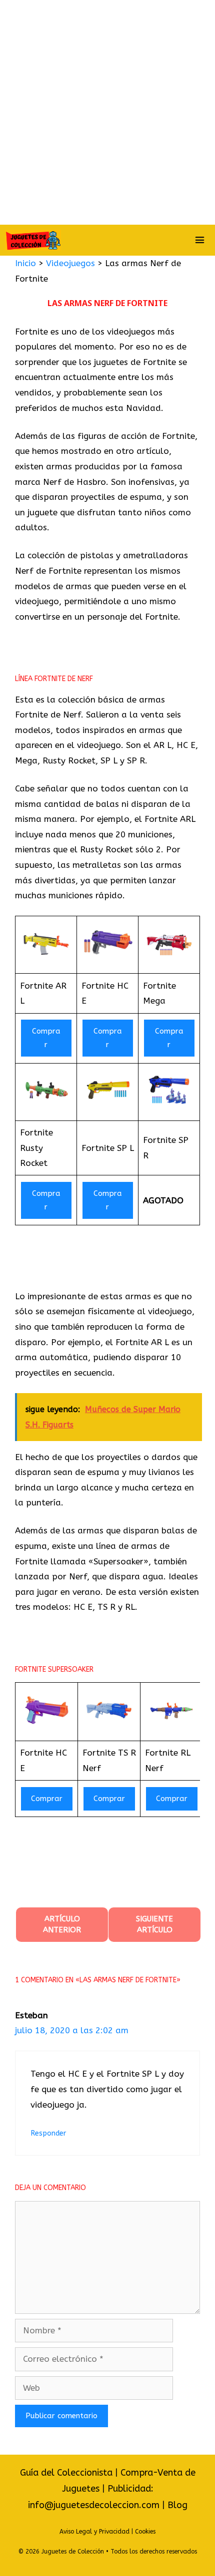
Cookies (145, 2532)
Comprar (46, 1038)
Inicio (25, 263)
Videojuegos (70, 263)
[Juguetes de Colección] (33, 240)
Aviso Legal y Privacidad (94, 2532)
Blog (177, 2505)
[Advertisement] (107, 112)
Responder (48, 2133)
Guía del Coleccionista (66, 2473)
